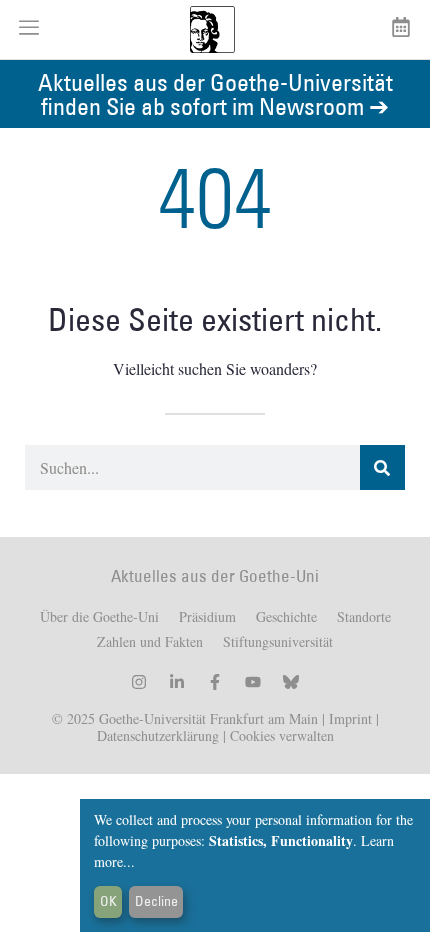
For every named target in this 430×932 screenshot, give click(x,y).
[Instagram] (139, 682)
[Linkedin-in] (177, 682)
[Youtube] (253, 682)
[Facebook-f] (215, 682)
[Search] (382, 467)
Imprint (348, 718)
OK (108, 901)
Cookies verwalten (282, 735)
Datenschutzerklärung (158, 735)
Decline (156, 901)
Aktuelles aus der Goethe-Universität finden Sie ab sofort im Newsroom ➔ (215, 93)
